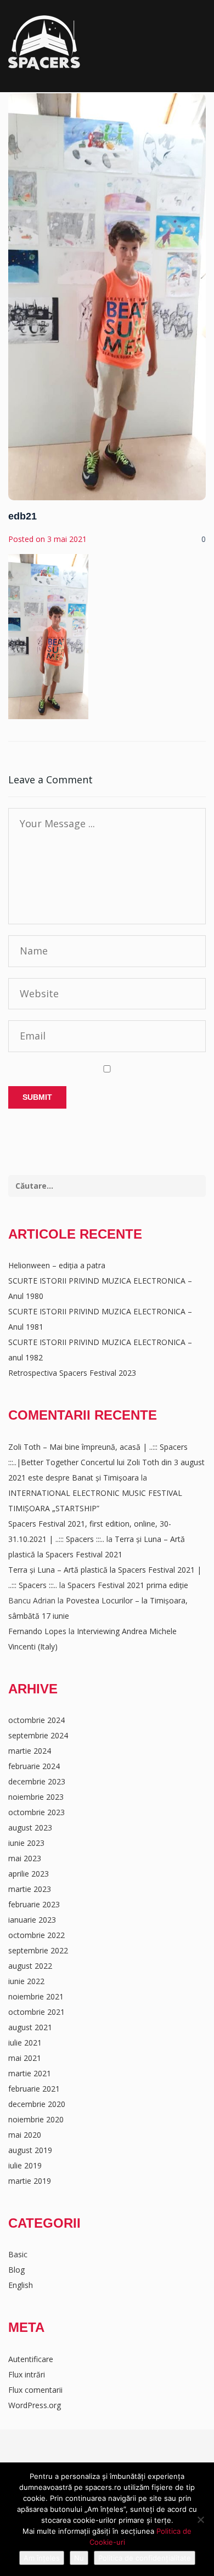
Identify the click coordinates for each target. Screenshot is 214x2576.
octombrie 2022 (36, 1935)
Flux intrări (27, 2374)
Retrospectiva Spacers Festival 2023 (72, 1373)
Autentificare (31, 2359)
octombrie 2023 (36, 1812)
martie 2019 (30, 2181)
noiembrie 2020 (36, 2119)
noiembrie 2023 (36, 1797)
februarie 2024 (34, 1766)
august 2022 (30, 1966)
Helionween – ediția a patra (57, 1265)
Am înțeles (42, 2558)
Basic (18, 2254)
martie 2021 (30, 2073)
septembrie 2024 (38, 1735)
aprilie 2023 (29, 1874)
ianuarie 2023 (32, 1920)
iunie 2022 (26, 1981)
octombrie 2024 (36, 1720)
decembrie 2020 (37, 2104)
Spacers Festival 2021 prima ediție (128, 1585)
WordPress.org (35, 2405)
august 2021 (30, 2027)
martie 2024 (30, 1751)
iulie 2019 (25, 2165)
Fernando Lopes (37, 1631)
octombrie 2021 (36, 2012)
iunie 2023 (26, 1843)
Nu (79, 2558)
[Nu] (200, 2519)
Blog (16, 2270)
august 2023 (30, 1828)
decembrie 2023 (37, 1781)
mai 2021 (25, 2058)
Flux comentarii (35, 2390)
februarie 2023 (34, 1904)
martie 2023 (30, 1889)
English (21, 2285)
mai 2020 (25, 2135)
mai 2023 (25, 1858)
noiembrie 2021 (36, 1996)
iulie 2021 (25, 2043)
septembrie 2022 (38, 1950)
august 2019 (30, 2150)
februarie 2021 (34, 2089)
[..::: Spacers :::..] (44, 43)
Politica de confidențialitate (145, 2558)
